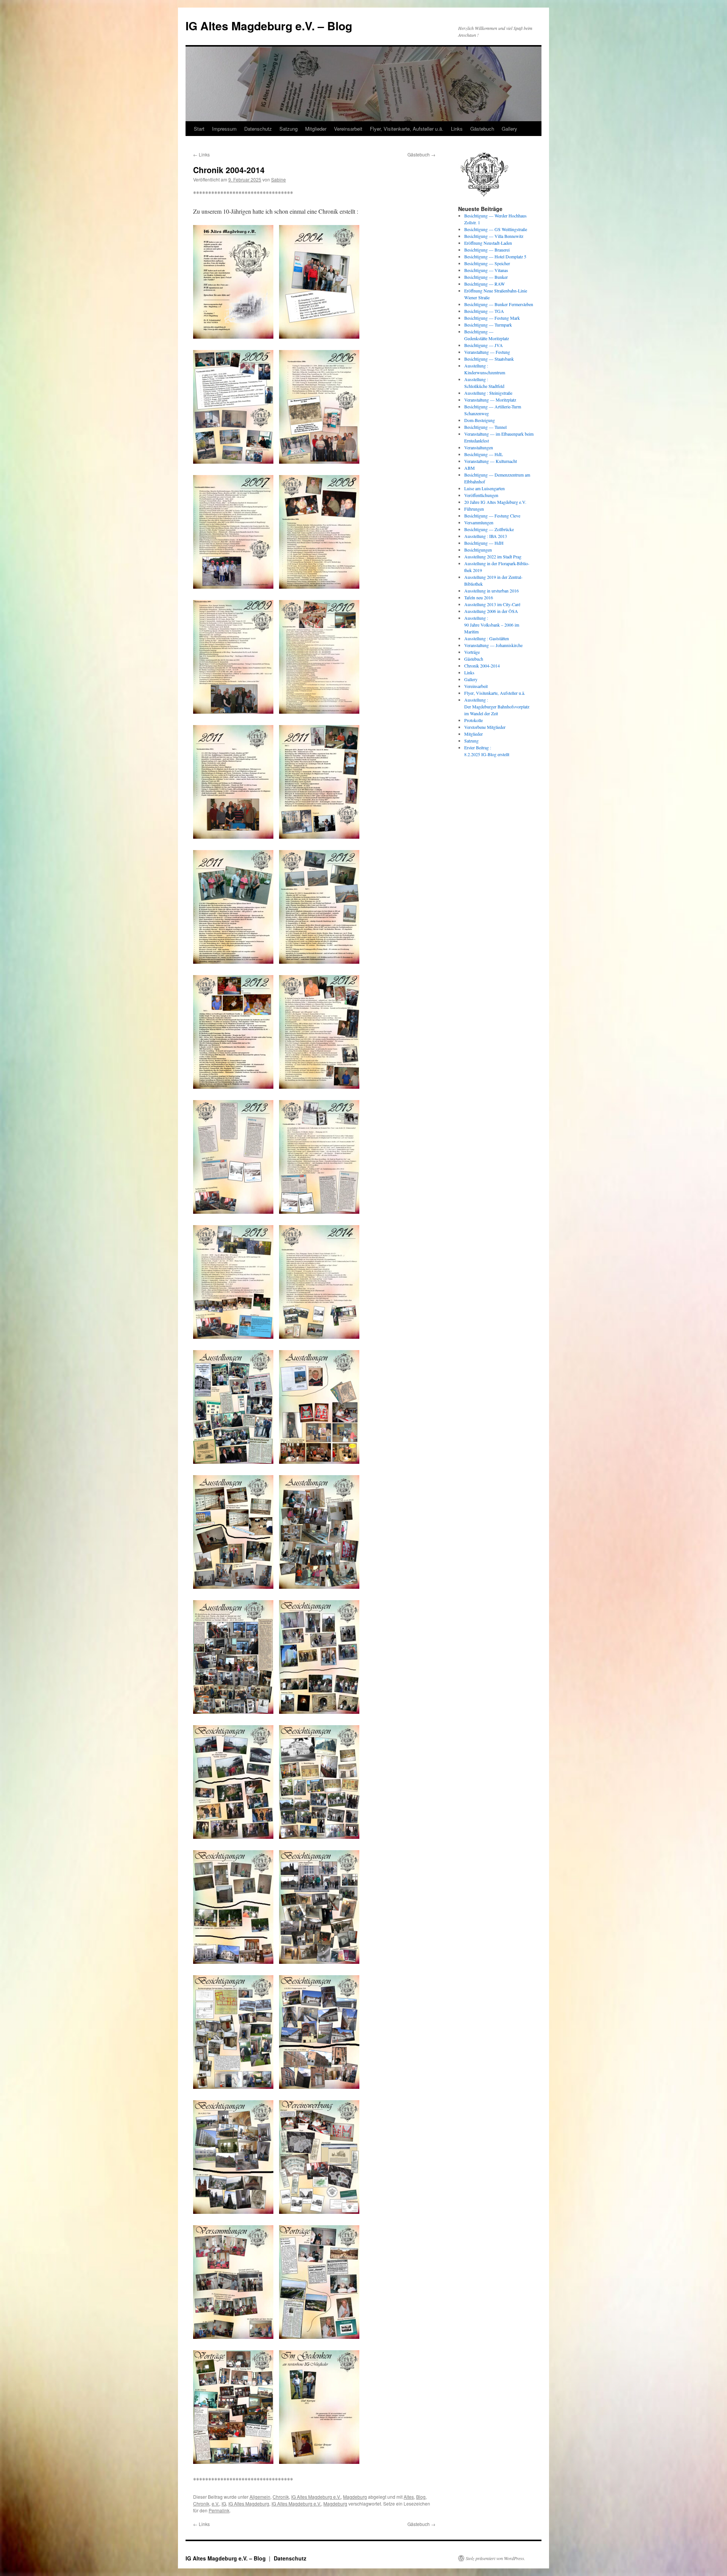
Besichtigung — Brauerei (487, 250)
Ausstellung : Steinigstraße (488, 393)
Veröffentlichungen (481, 495)
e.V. (215, 2503)
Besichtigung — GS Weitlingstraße (496, 229)
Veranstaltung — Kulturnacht (491, 461)
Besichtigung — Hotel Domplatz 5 (495, 256)
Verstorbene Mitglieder (485, 727)
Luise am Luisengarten (484, 488)
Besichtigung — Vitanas (486, 270)
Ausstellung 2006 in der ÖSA (491, 611)
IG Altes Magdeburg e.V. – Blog (269, 26)
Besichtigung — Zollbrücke (489, 529)
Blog (421, 2497)
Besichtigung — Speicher (487, 263)
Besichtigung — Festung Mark (492, 318)
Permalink (219, 2510)
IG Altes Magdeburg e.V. (316, 2497)
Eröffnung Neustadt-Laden (488, 243)
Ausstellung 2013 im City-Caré (492, 604)
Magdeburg (355, 2497)
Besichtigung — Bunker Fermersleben (499, 304)
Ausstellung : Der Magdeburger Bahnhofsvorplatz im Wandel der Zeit (497, 707)
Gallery (509, 129)
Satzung (289, 129)
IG (224, 2503)
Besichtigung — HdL (484, 454)
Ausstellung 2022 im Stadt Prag (493, 556)
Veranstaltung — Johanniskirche (493, 645)
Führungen (474, 509)
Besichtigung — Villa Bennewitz (494, 236)
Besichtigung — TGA (484, 311)
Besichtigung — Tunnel (485, 427)
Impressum (224, 129)
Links (457, 129)
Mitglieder (316, 129)
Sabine (278, 179)
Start (199, 129)
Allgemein (260, 2497)
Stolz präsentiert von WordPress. (495, 2558)
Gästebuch (482, 129)
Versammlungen (479, 522)
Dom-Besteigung (480, 420)
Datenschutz (258, 129)
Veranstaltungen (479, 447)
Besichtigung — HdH (484, 543)
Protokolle (473, 720)
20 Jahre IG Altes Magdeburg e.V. (495, 502)
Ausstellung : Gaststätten (487, 638)
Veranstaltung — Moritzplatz (490, 400)
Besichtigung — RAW (484, 284)
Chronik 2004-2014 (482, 666)
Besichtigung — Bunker (486, 277)
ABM (470, 468)
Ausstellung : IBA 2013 (486, 536)
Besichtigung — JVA (484, 345)
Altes (409, 2497)
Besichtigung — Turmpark (488, 325)
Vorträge (472, 652)
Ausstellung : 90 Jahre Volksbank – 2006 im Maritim (492, 625)
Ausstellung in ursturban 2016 (491, 591)
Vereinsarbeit (348, 129)
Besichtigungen (478, 550)
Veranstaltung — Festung (487, 352)
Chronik (281, 2497)
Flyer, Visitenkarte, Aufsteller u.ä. (407, 129)
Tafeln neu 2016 (479, 597)
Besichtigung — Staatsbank (489, 359)
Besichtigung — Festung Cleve (492, 516)
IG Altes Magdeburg (249, 2503)
